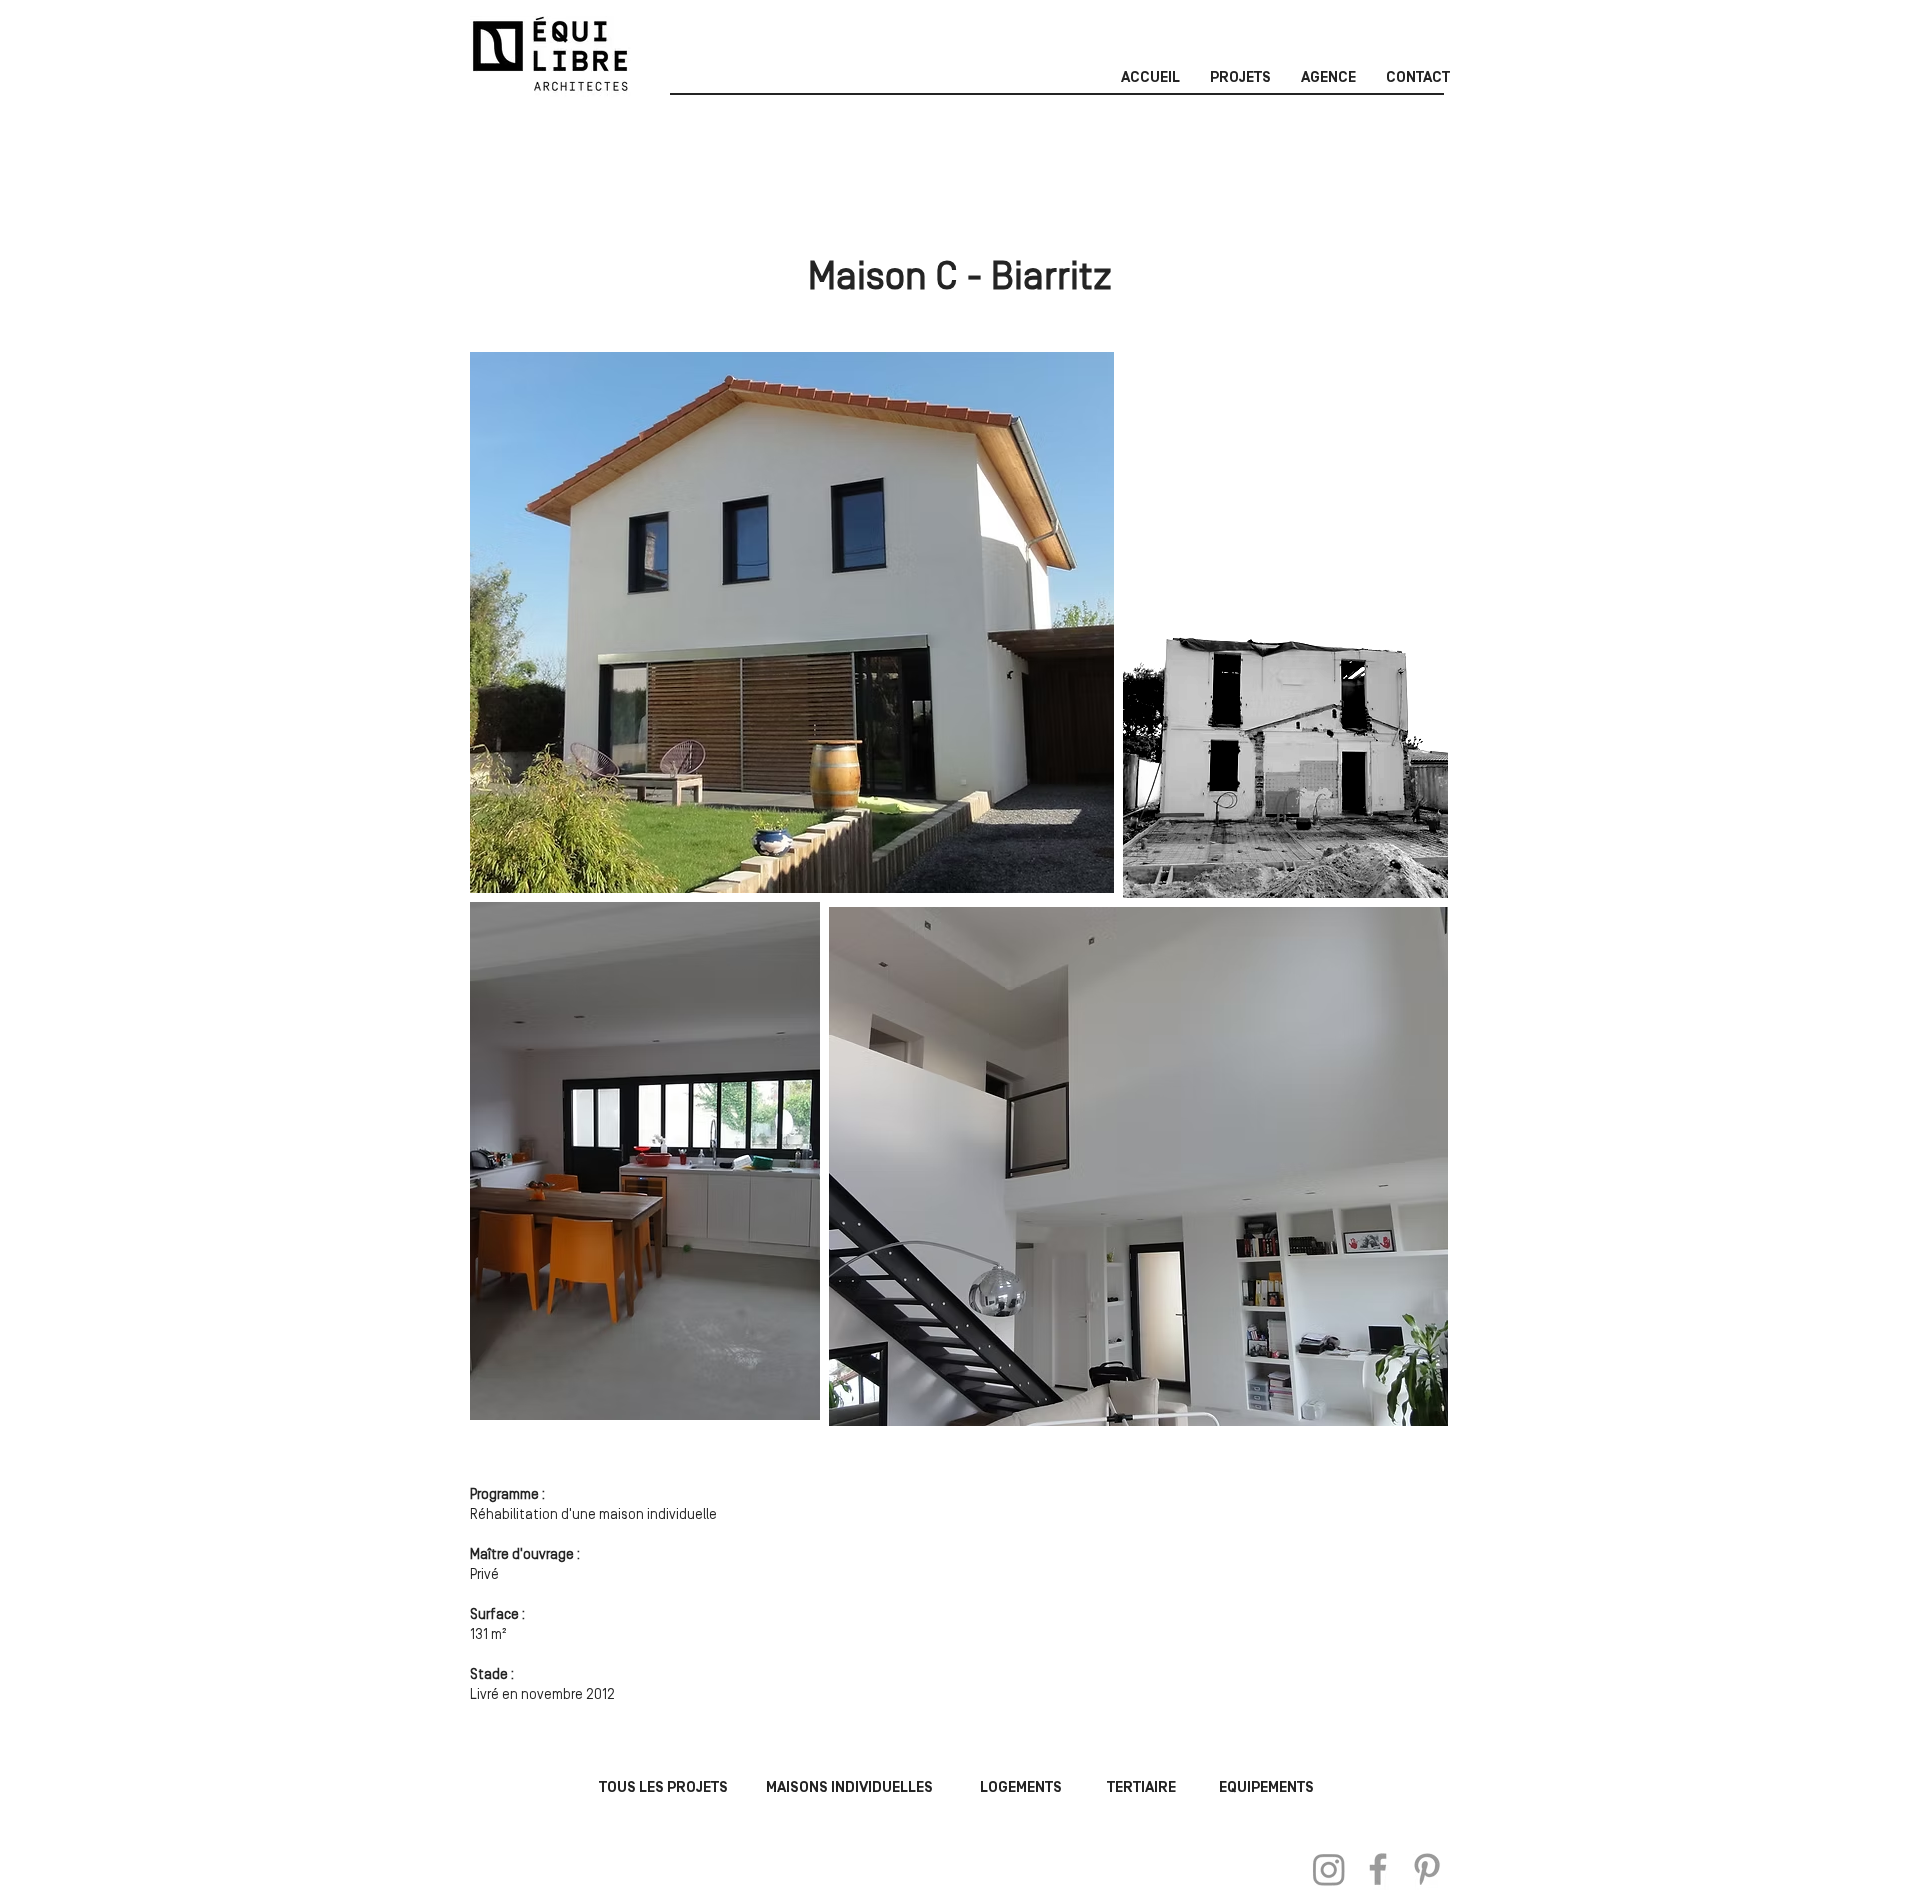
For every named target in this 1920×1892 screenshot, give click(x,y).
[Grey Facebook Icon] (1378, 1869)
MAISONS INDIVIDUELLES (849, 1787)
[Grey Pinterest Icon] (1427, 1869)
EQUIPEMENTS (1266, 1787)
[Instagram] (1329, 1869)
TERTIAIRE (1141, 1787)
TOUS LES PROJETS (663, 1787)
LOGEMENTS (1021, 1787)
